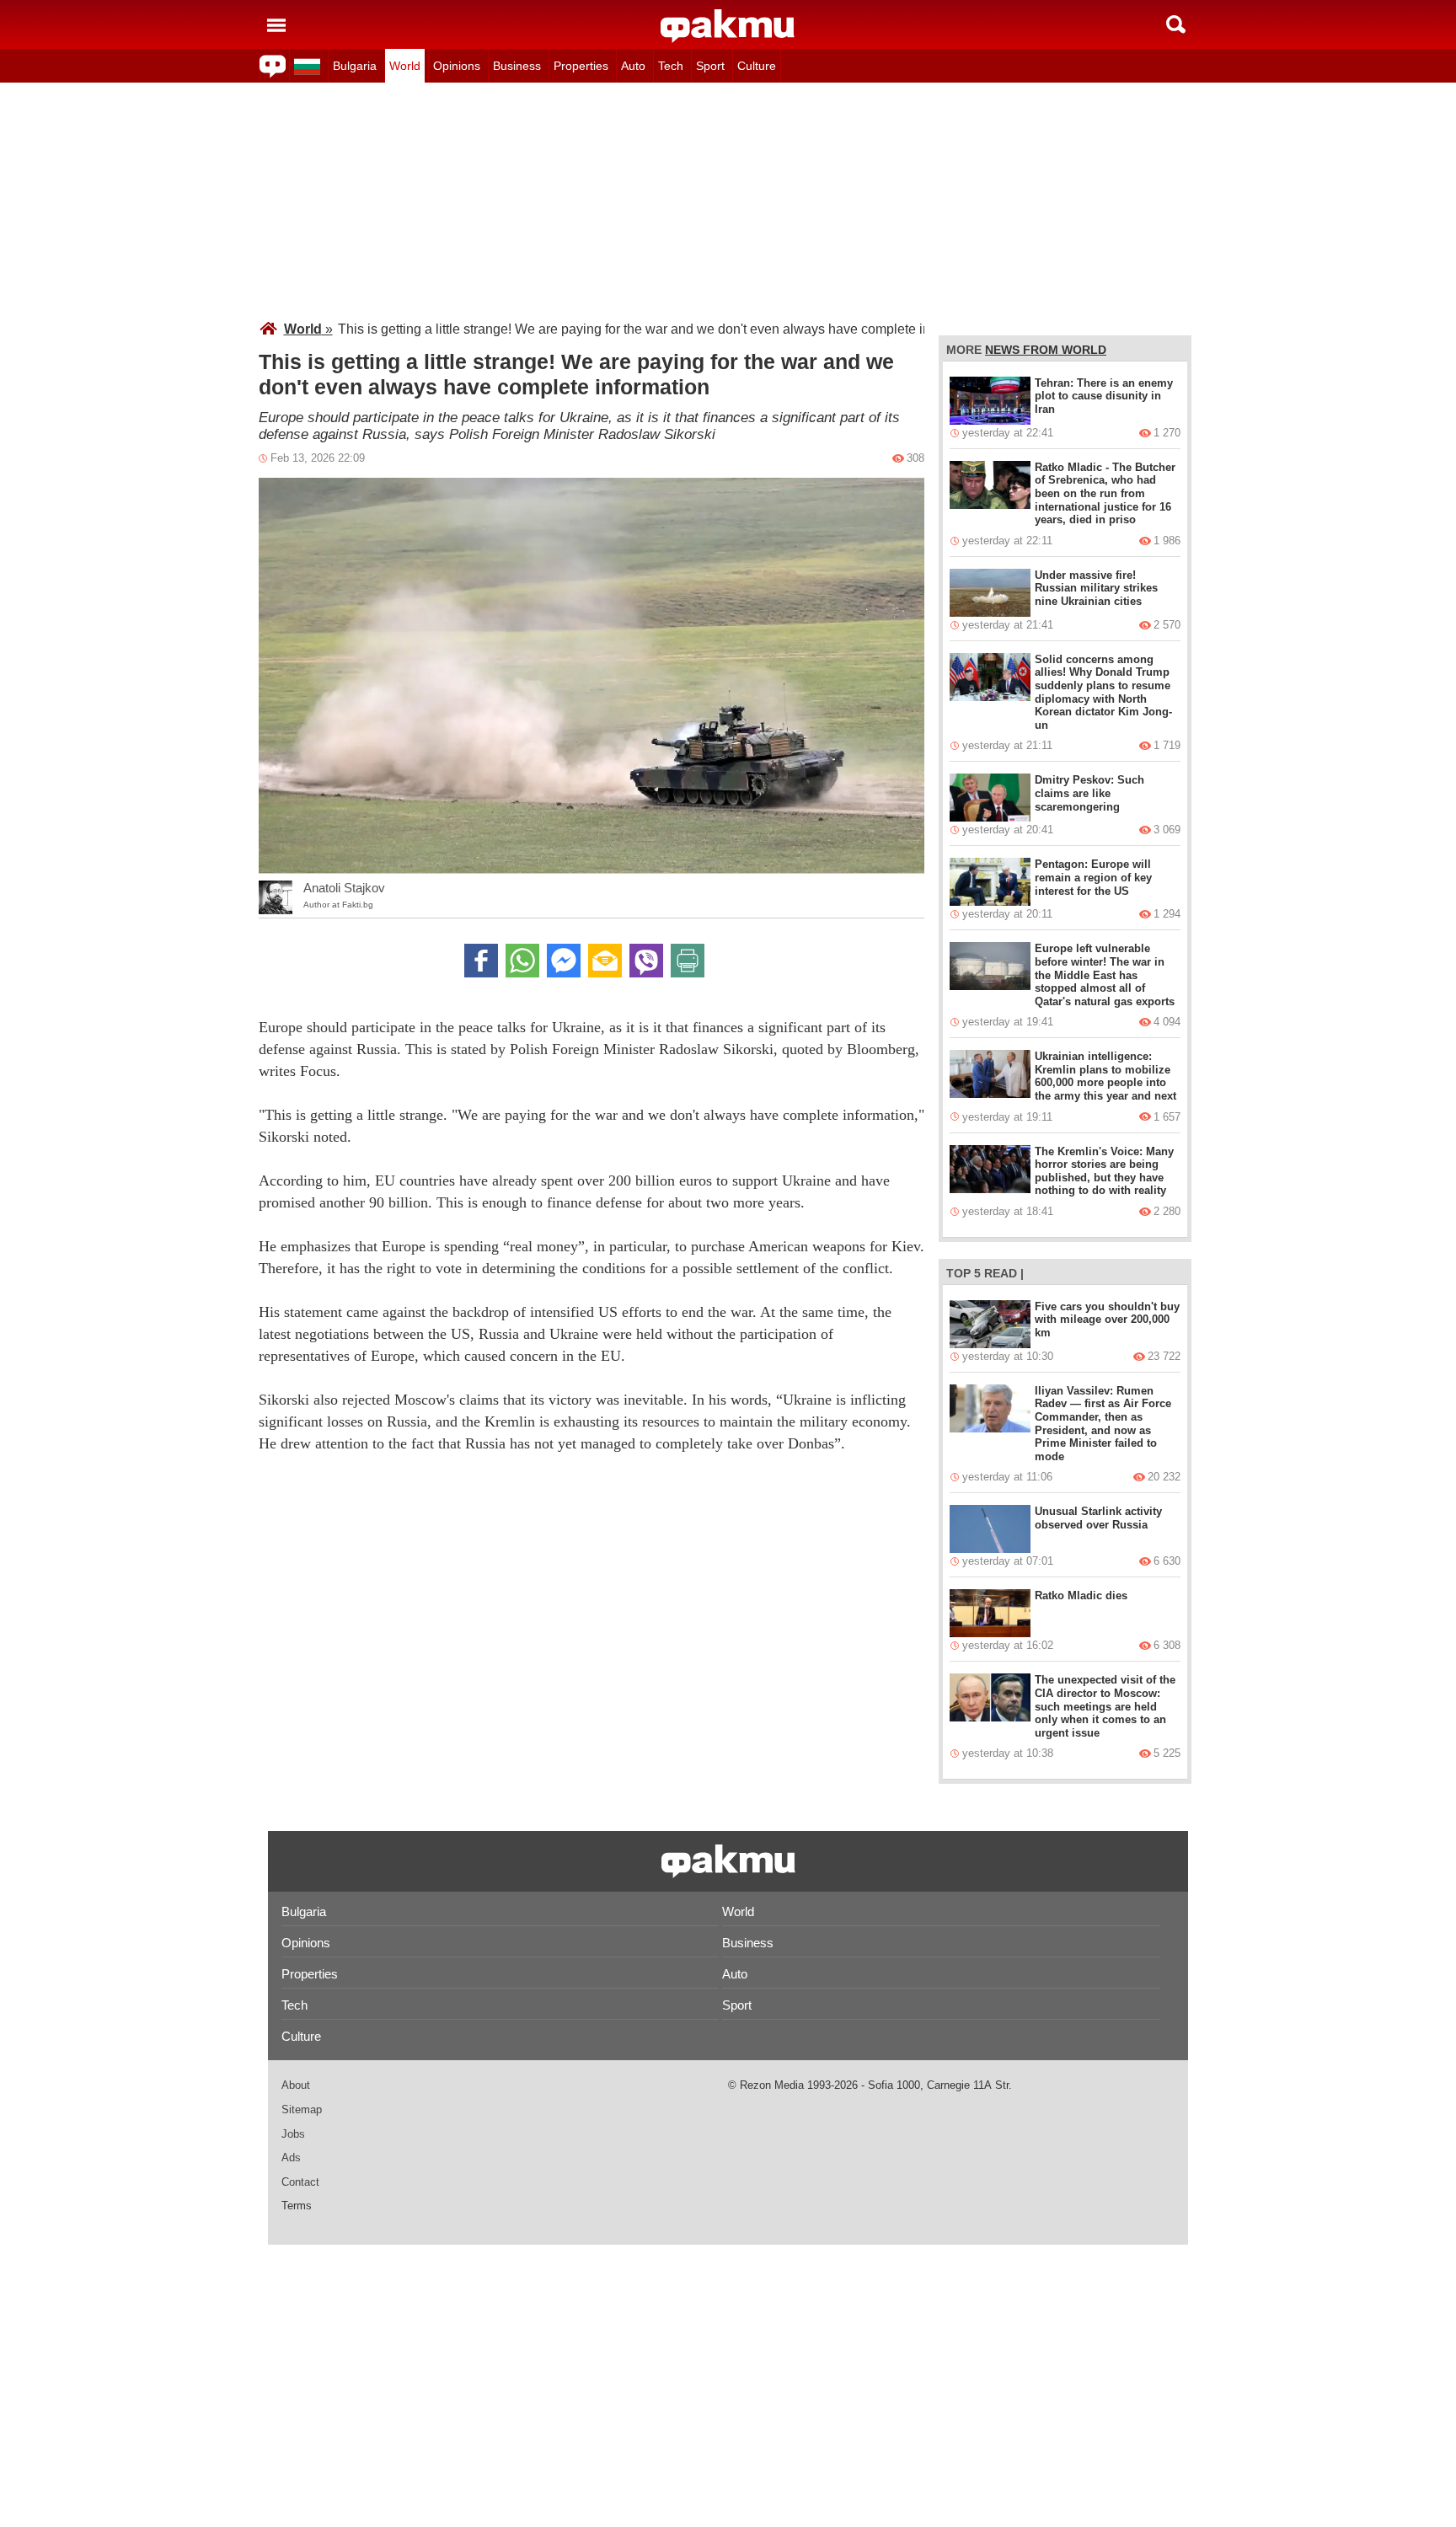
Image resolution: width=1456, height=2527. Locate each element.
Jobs (293, 2134)
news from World (1046, 350)
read (1001, 1273)
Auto (633, 66)
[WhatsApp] (522, 961)
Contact (300, 2182)
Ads (291, 2158)
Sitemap (302, 2109)
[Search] (1176, 24)
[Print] (688, 961)
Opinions (457, 66)
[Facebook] (481, 961)
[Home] (728, 26)
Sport (710, 66)
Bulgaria (355, 66)
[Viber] (646, 961)
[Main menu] (276, 24)
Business (517, 66)
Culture (757, 66)
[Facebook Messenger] (564, 961)
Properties (581, 66)
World (405, 66)
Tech (671, 66)
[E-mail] (605, 961)
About (296, 2085)
